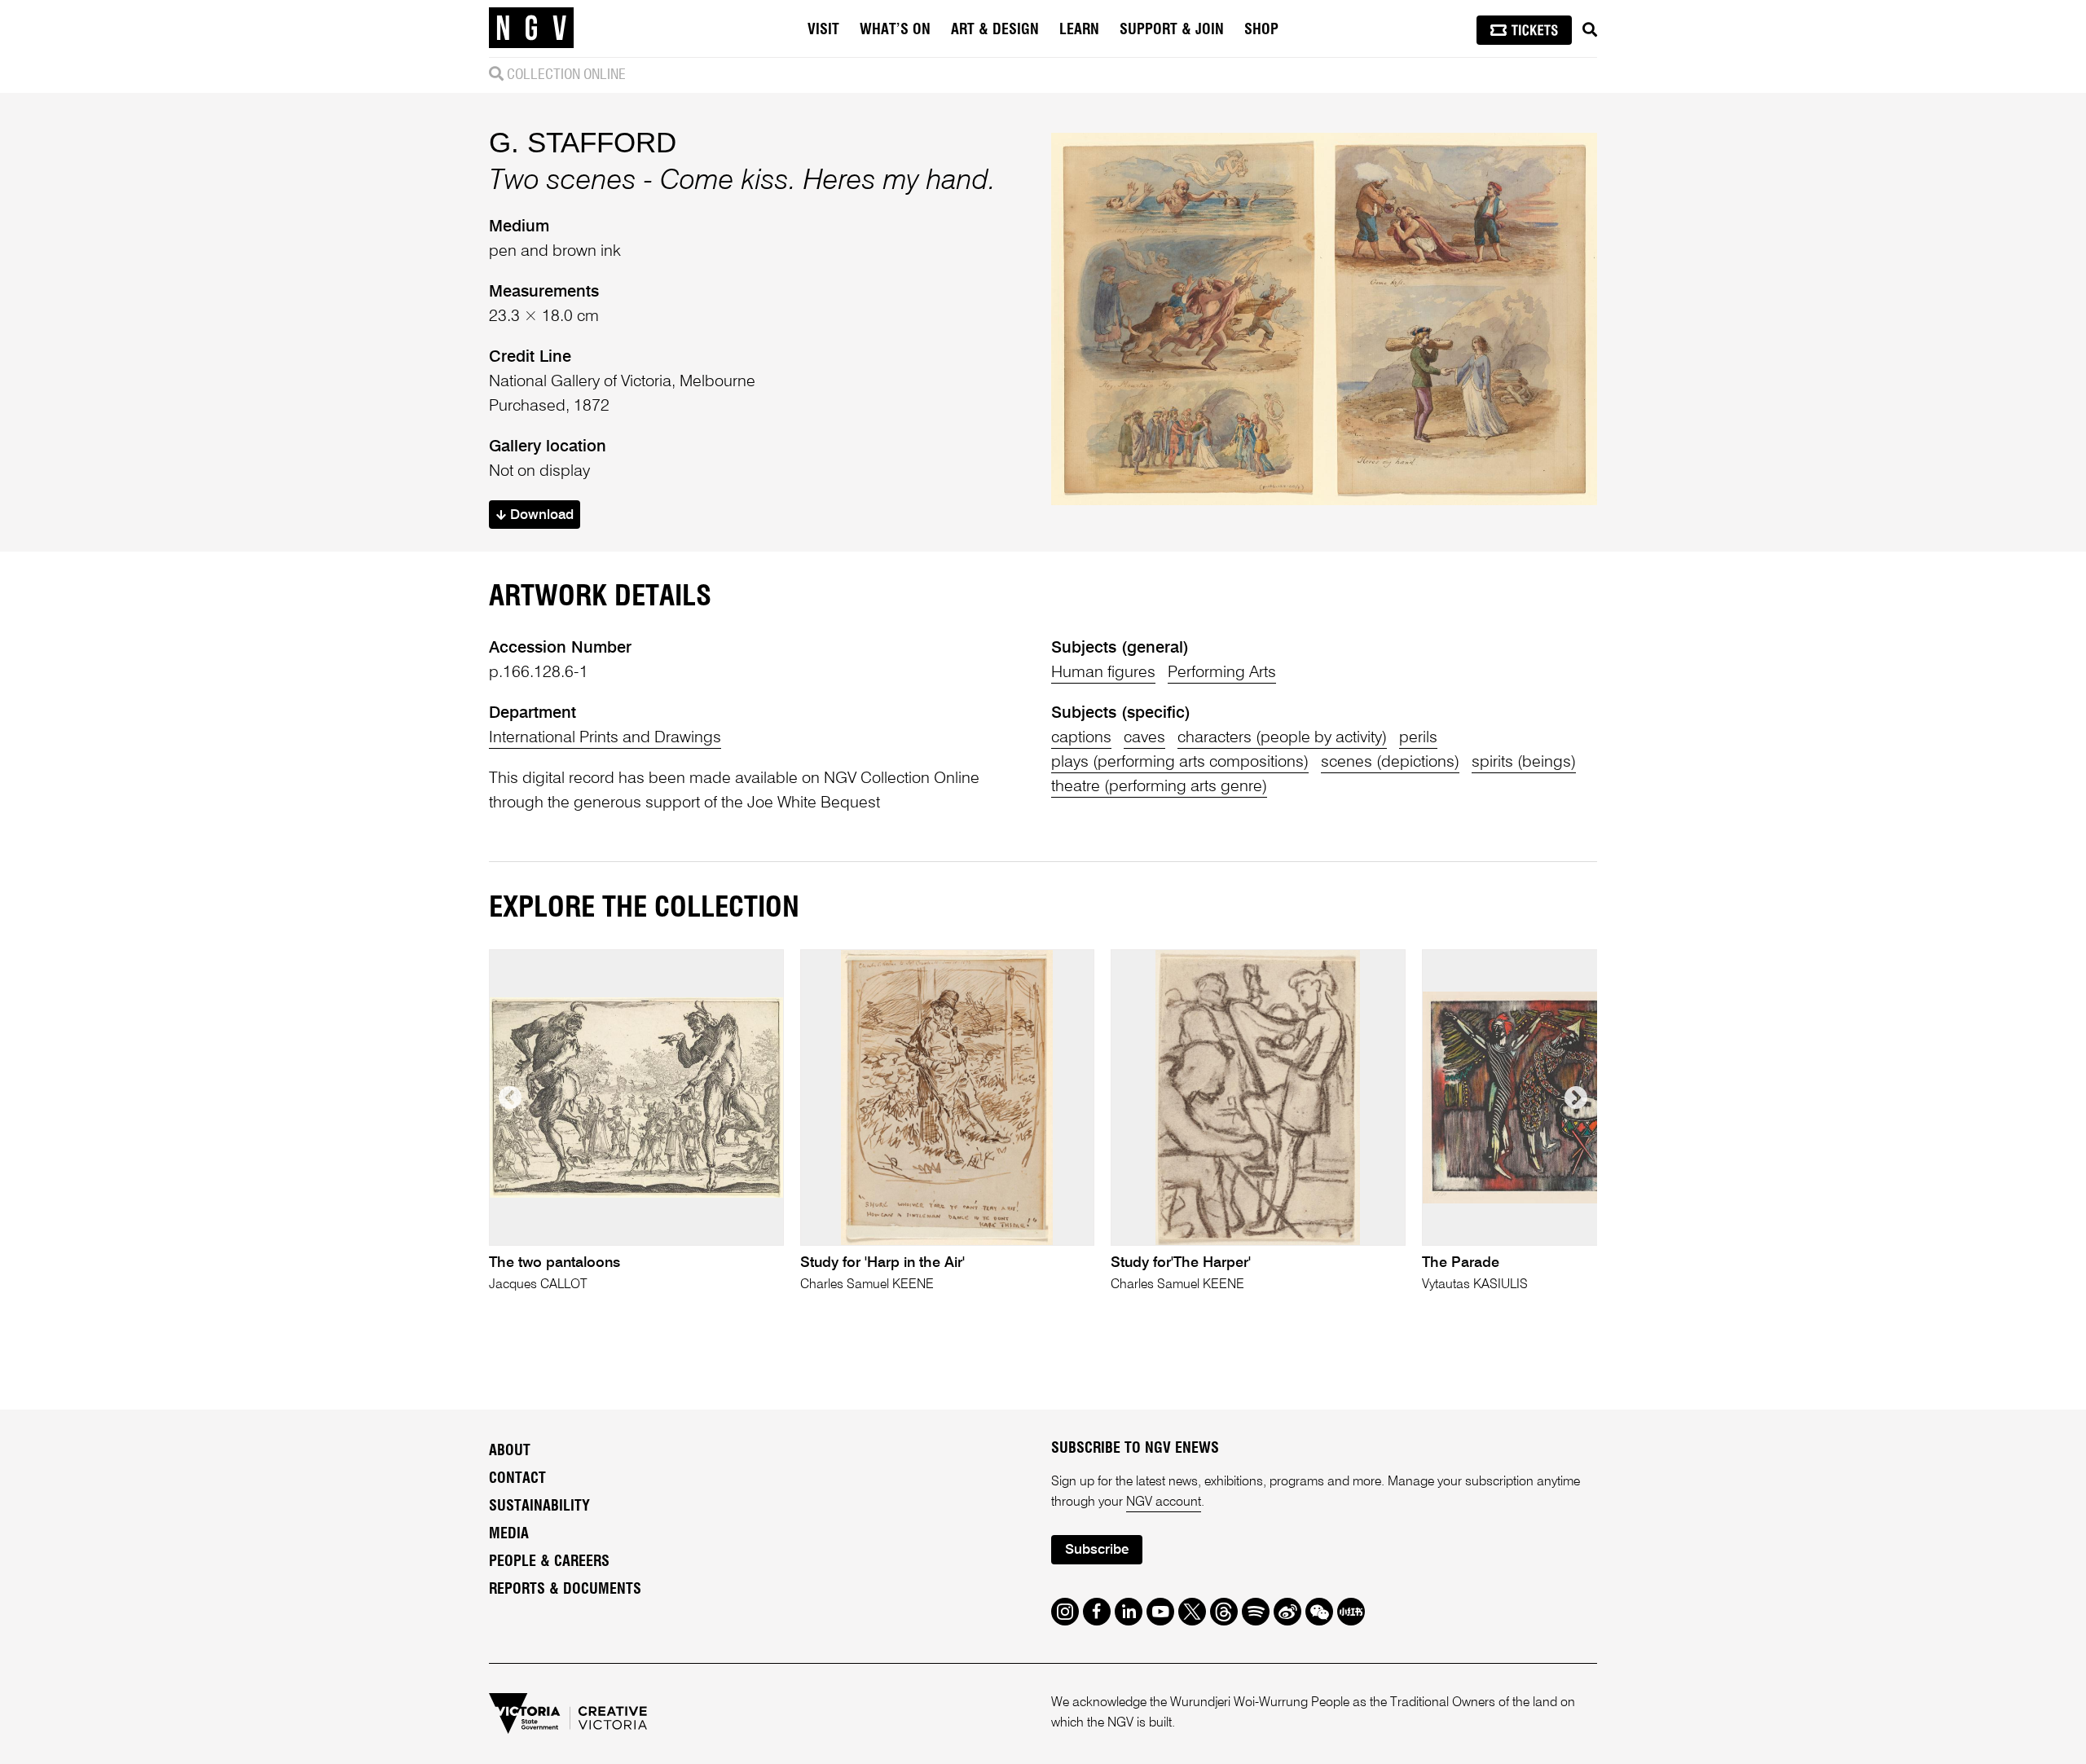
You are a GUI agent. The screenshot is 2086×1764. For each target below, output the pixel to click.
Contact (517, 1479)
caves (1144, 738)
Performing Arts (1222, 673)
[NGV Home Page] (531, 29)
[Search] (1590, 30)
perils (1418, 738)
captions (1081, 738)
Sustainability (539, 1507)
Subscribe (1097, 1550)
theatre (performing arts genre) (1159, 787)
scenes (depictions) (1390, 763)
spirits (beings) (1524, 763)
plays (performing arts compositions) (1180, 763)
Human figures (1103, 673)
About (510, 1451)
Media (509, 1534)
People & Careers (549, 1562)
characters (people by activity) (1282, 738)
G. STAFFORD (583, 142)
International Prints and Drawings (605, 738)
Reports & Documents (565, 1590)
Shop (1261, 30)
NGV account (1164, 1502)
